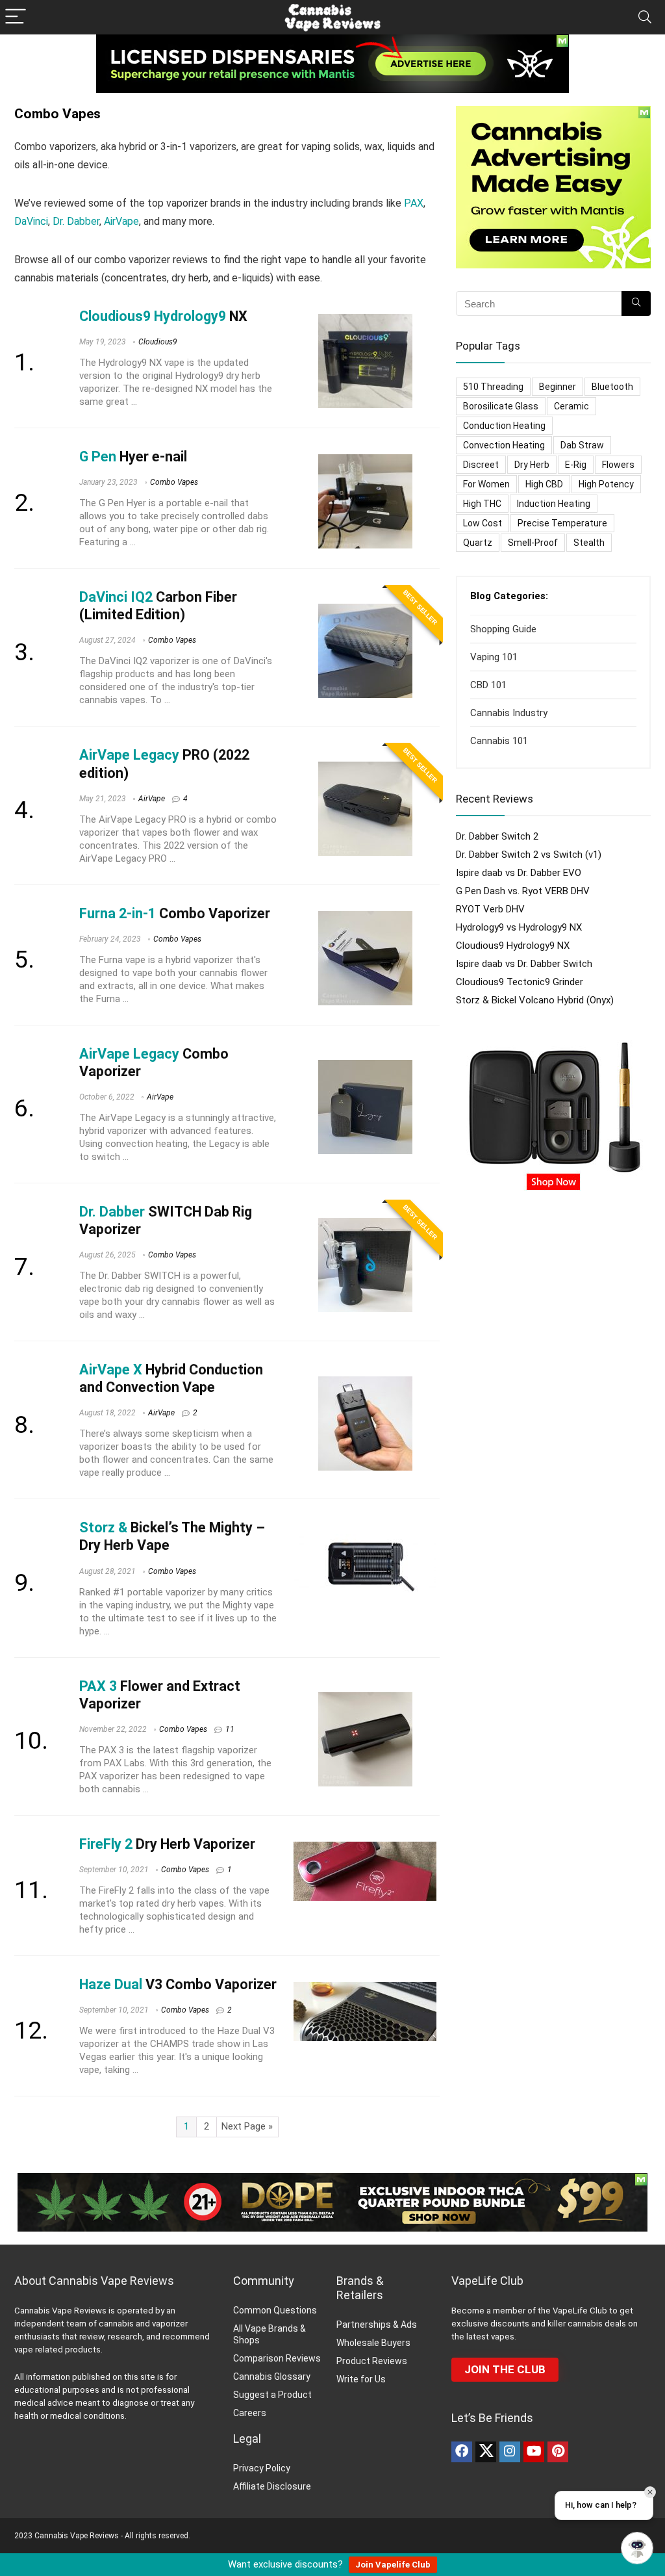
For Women (486, 484)
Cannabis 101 (499, 741)
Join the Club (505, 2369)
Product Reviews (372, 2361)
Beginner (558, 387)
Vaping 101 (494, 657)
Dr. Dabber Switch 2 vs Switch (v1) (529, 855)
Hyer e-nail (133, 457)
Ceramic (571, 406)
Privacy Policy (262, 2468)
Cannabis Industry (509, 713)
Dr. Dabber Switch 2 (497, 836)
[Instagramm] (510, 2452)
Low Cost (483, 523)
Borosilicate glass (501, 406)
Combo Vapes (174, 482)
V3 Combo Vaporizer (178, 1984)
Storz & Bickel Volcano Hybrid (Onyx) (535, 1000)
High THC (482, 504)
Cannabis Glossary (272, 2376)
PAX (414, 203)
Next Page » (247, 2126)
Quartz (478, 543)
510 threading (493, 387)
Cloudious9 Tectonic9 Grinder (520, 982)
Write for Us (361, 2379)
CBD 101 (488, 685)
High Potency (606, 484)
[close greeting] (650, 2492)
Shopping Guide (503, 629)
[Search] (645, 17)
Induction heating (554, 504)
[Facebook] (462, 2452)
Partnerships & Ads (377, 2325)
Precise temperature (562, 523)
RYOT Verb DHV (490, 909)
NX (163, 316)
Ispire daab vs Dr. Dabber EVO (519, 873)
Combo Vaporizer (175, 913)
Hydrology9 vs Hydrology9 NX (519, 927)
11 (230, 1729)
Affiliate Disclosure (272, 2486)
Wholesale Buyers (373, 2343)
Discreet (481, 465)
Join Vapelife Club (393, 2565)
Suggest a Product (272, 2395)
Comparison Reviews (277, 2358)
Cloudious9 (158, 342)
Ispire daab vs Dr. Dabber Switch (524, 964)
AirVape (121, 221)
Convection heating (504, 445)
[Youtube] (534, 2452)
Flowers (618, 465)
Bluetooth (612, 387)
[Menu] (16, 17)
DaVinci (31, 221)
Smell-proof (533, 543)
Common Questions (275, 2310)
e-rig (576, 465)
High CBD (544, 484)
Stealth (589, 543)
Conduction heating (504, 426)
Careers (250, 2413)
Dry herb (532, 465)
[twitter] (486, 2452)
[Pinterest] (558, 2452)
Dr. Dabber (76, 221)
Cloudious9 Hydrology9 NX (513, 946)
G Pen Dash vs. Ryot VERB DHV (523, 891)
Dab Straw (582, 445)
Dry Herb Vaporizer (167, 1844)
